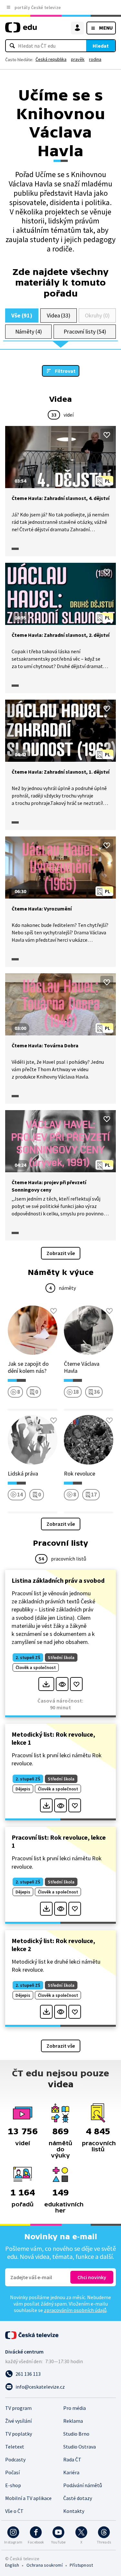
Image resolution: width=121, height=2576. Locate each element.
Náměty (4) (29, 331)
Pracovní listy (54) (85, 331)
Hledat (101, 46)
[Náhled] (62, 1684)
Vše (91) (22, 315)
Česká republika (51, 59)
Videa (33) (59, 315)
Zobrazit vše (61, 1253)
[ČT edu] (21, 30)
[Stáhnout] (46, 1684)
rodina (95, 59)
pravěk (78, 59)
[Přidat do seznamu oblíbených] (107, 435)
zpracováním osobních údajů (75, 2310)
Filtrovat (65, 371)
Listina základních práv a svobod (58, 1580)
